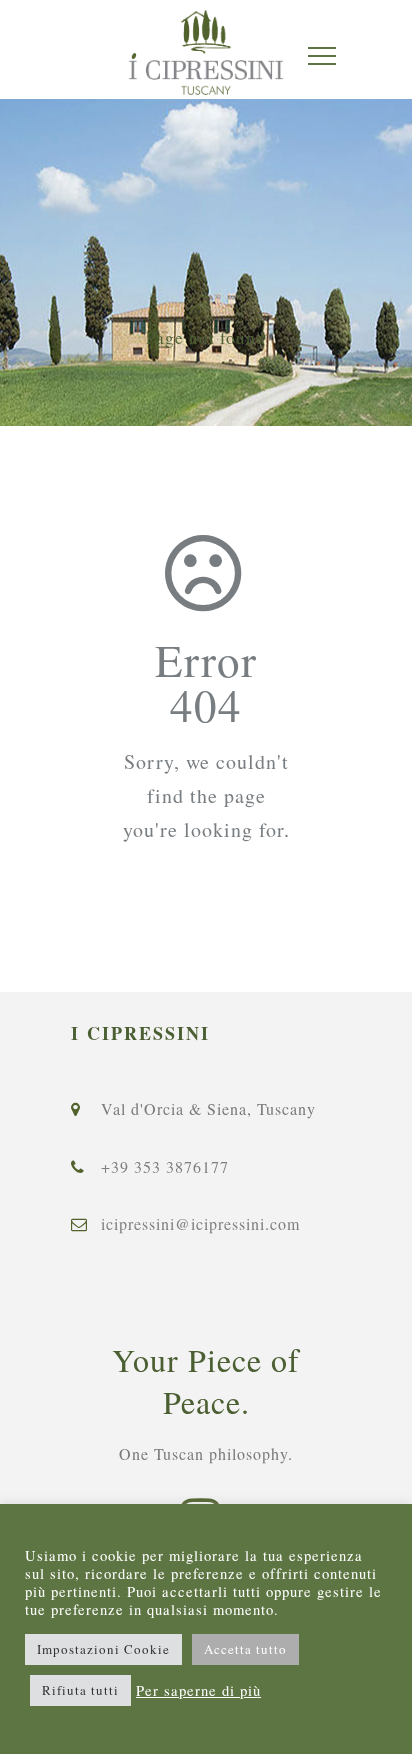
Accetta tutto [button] (245, 1649)
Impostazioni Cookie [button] (103, 1649)
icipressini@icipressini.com (200, 1223)
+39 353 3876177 (165, 1166)
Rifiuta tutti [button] (80, 1690)
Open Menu (322, 56)
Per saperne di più (198, 1691)
